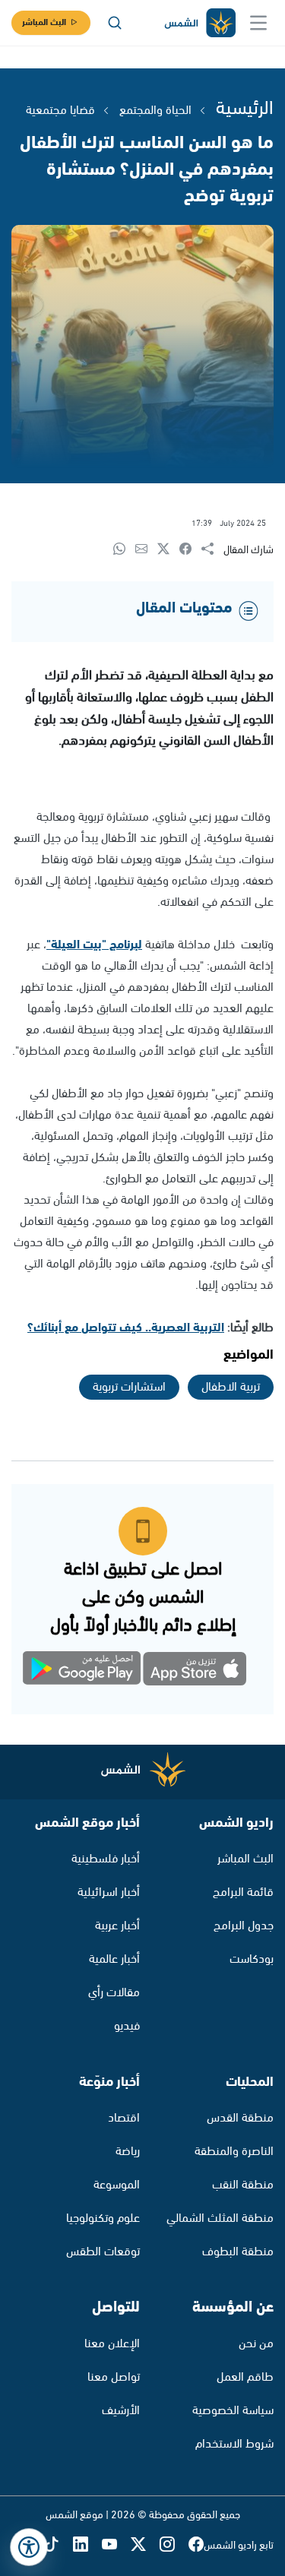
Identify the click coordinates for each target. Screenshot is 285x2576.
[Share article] (212, 550)
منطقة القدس (240, 2118)
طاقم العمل (245, 2377)
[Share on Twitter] (168, 550)
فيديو (127, 2026)
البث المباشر (44, 22)
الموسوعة (117, 2185)
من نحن (256, 2344)
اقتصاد (124, 2118)
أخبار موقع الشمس (87, 1823)
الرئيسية (245, 109)
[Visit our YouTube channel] (116, 2546)
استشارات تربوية (129, 1387)
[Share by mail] (146, 550)
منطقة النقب (243, 2185)
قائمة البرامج (243, 1892)
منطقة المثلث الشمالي (220, 2218)
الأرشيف (121, 2411)
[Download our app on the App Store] (196, 1671)
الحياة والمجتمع (155, 111)
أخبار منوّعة (109, 2082)
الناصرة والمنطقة (234, 2152)
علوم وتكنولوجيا (103, 2218)
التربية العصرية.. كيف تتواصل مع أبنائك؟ (126, 1328)
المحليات (250, 2082)
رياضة (128, 2152)
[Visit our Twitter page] (145, 2546)
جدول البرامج (244, 1926)
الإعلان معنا (112, 2344)
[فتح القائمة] (258, 23)
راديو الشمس (236, 1823)
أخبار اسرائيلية (109, 1892)
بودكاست (252, 1959)
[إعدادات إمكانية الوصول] (29, 2547)
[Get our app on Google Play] (90, 1671)
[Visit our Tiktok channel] (59, 2546)
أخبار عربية (117, 1926)
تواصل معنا (114, 2377)
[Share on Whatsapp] (124, 550)
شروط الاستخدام (234, 2444)
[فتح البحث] (115, 23)
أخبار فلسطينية (106, 1859)
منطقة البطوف (238, 2252)
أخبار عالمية (114, 1959)
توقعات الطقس (103, 2252)
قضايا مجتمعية (60, 111)
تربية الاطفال (231, 1387)
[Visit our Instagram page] (174, 2546)
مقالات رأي (114, 1993)
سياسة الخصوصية (233, 2411)
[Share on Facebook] (190, 550)
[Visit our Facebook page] (196, 2546)
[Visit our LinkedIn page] (87, 2546)
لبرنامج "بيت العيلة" (94, 945)
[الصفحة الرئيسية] (199, 23)
